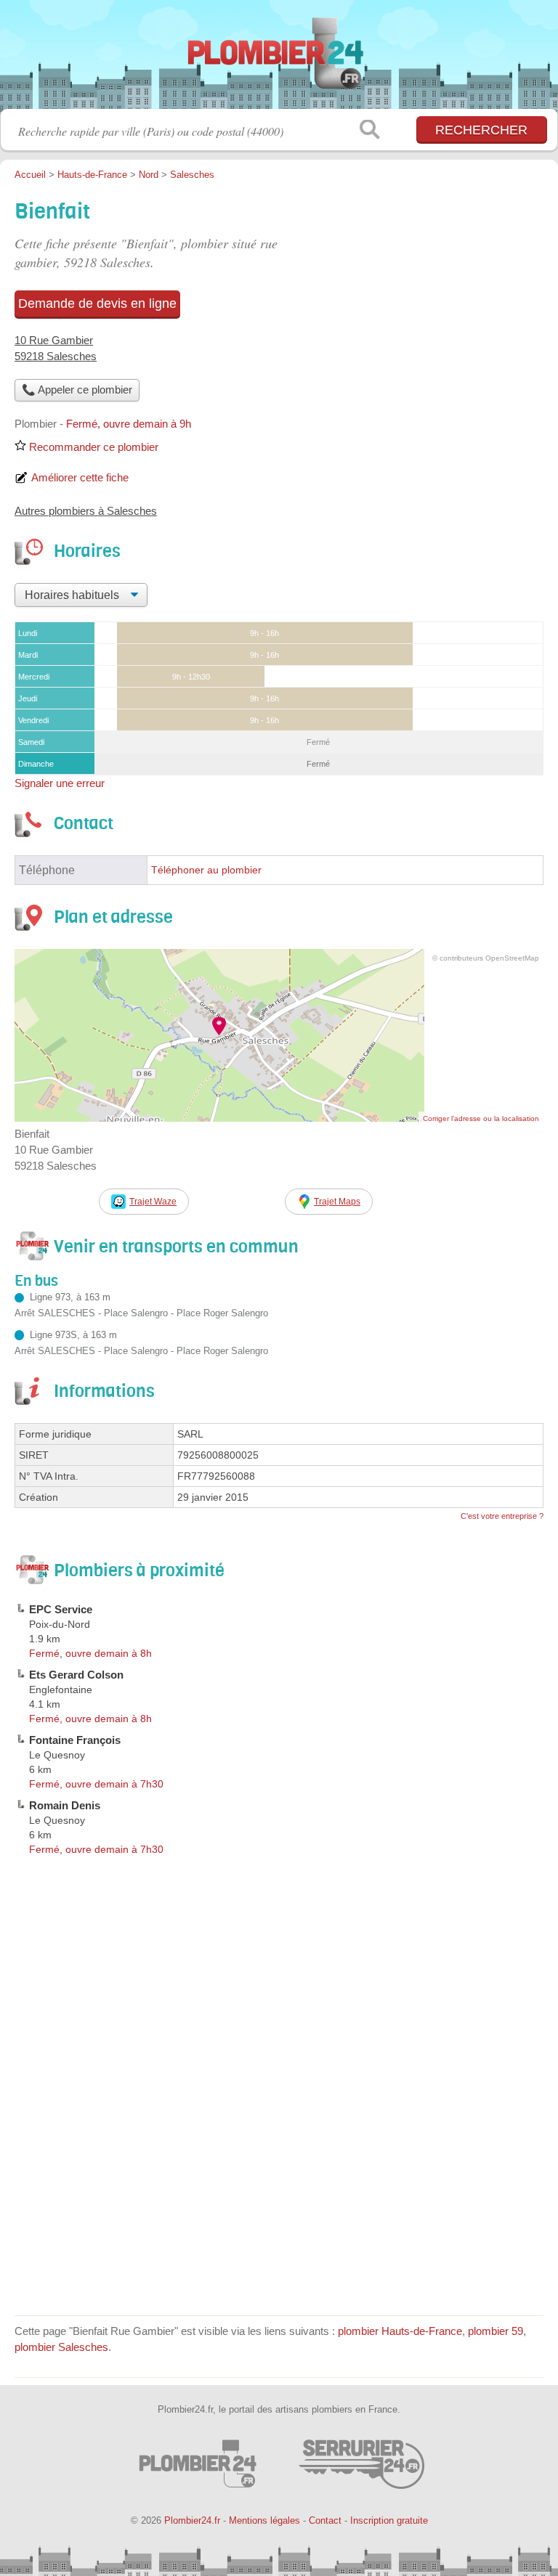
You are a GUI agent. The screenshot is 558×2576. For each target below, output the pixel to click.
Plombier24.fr (279, 60)
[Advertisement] (279, 2199)
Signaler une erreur (60, 783)
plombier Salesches (61, 2347)
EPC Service (61, 1609)
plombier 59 (496, 2331)
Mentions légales (264, 2520)
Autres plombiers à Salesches (86, 511)
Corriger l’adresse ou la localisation (481, 1118)
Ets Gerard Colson (76, 1675)
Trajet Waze (153, 1202)
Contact (325, 2520)
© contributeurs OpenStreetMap (486, 958)
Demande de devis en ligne (97, 303)
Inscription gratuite (389, 2520)
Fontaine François (75, 1740)
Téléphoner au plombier (206, 870)
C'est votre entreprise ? (502, 1516)
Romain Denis (65, 1805)
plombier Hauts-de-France (400, 2331)
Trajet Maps (337, 1202)
